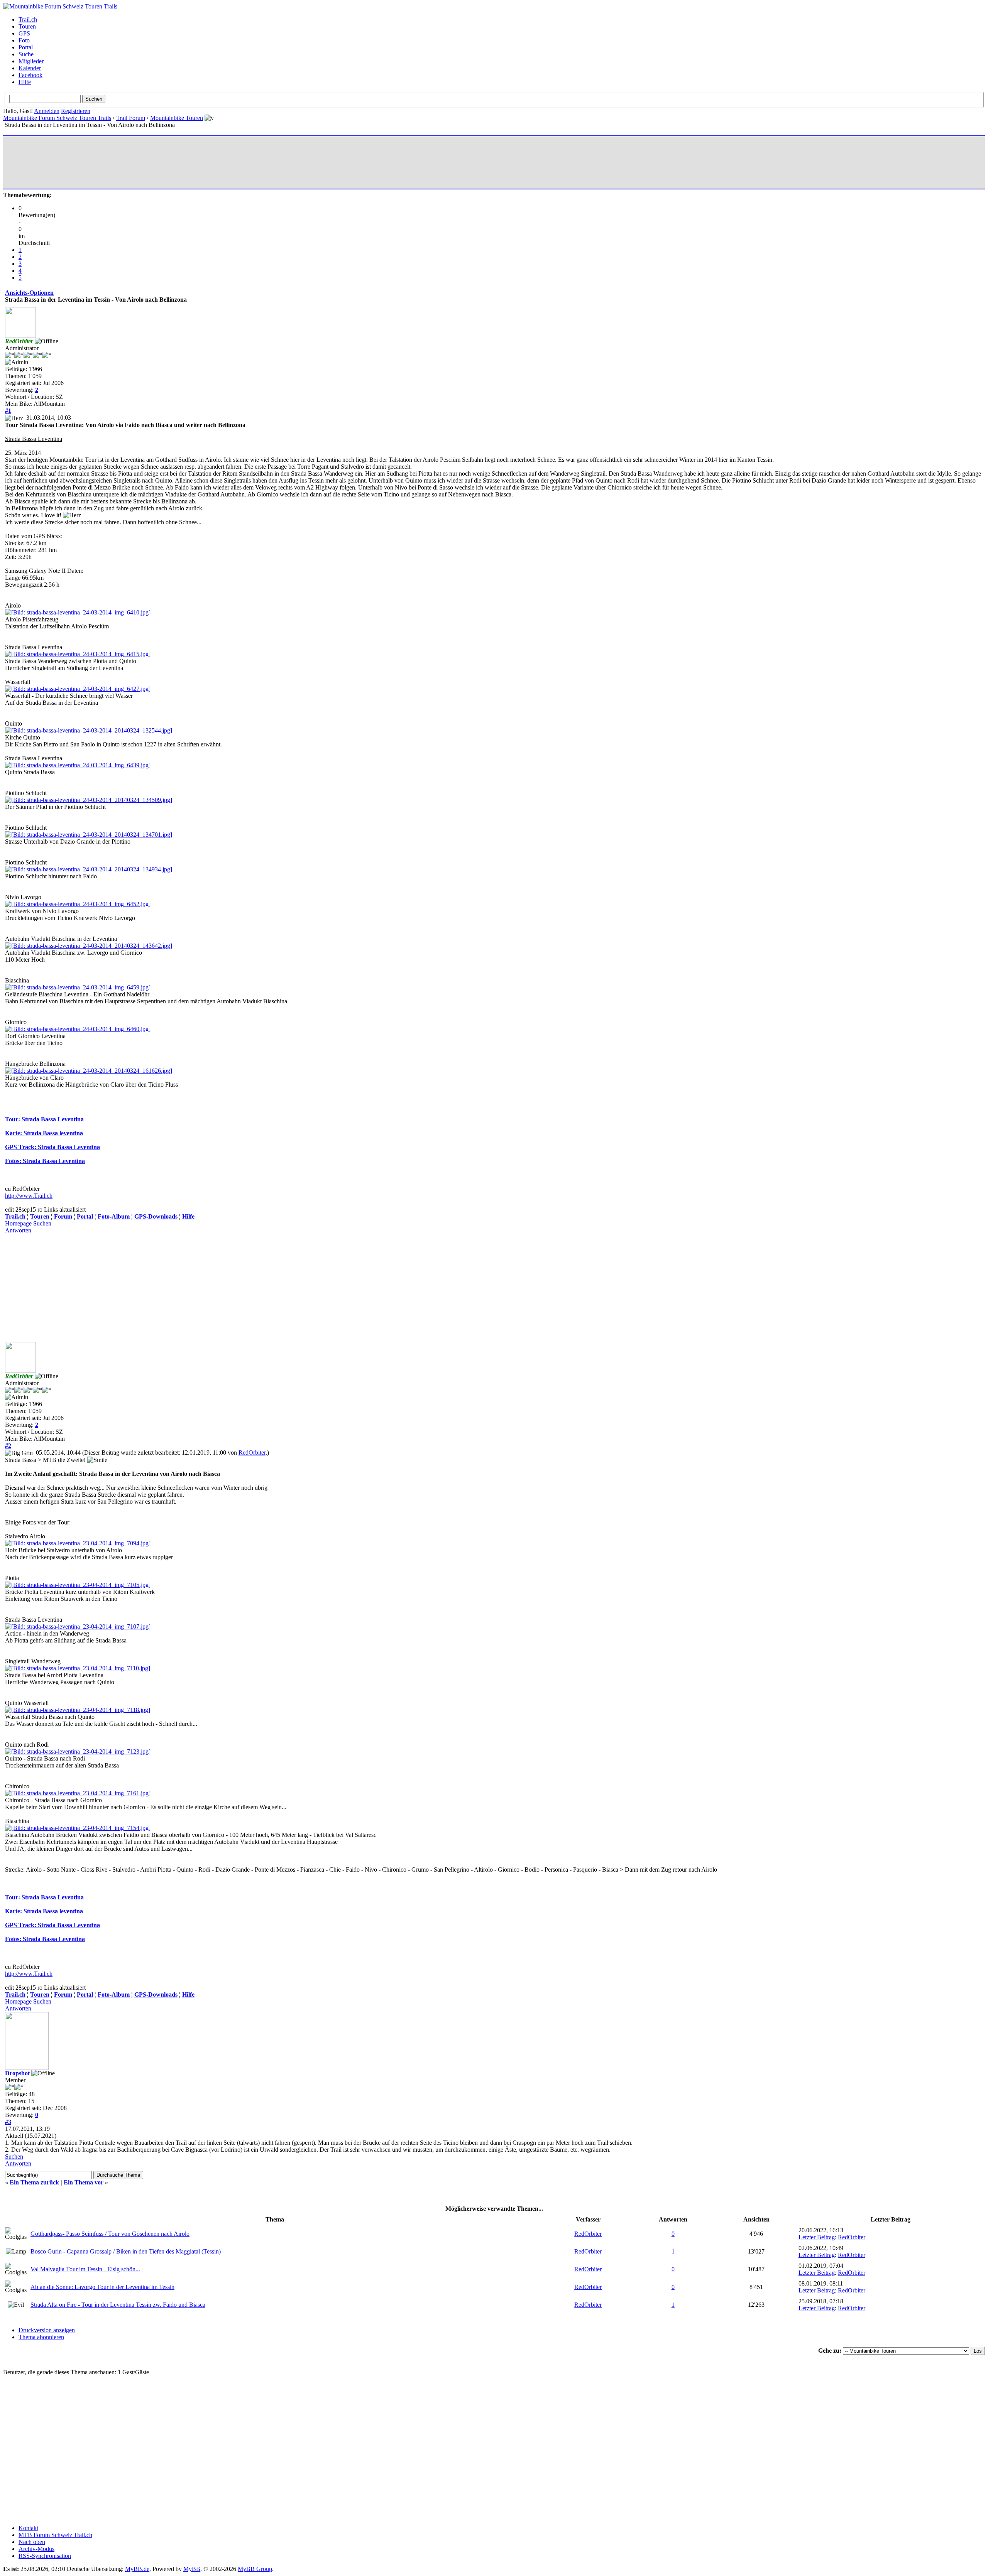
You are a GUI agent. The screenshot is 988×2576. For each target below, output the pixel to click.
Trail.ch (28, 19)
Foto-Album (114, 1216)
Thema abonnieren (41, 2337)
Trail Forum (131, 118)
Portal (26, 47)
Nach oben (32, 2542)
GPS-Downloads (156, 1216)
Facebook (30, 75)
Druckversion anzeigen (47, 2330)
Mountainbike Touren (177, 118)
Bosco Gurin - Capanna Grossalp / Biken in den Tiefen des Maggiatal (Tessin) (126, 2251)
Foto (24, 40)
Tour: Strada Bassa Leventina (44, 1119)
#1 (8, 411)
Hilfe (25, 82)
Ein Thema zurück (34, 2182)
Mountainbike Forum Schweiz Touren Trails (57, 118)
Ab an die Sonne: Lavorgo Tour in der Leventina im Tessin (102, 2287)
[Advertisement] (145, 162)
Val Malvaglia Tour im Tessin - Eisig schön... (85, 2269)
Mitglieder (31, 61)
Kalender (30, 68)
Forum (63, 1216)
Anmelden (47, 111)
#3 (8, 2122)
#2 (8, 1446)
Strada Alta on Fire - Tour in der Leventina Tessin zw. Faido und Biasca (118, 2305)
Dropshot (17, 2073)
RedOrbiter (252, 1453)
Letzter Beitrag (817, 2237)
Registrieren (76, 111)
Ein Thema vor (84, 2182)
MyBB (192, 2569)
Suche (26, 54)
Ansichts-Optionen (29, 293)
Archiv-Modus (36, 2549)
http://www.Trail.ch (29, 1196)
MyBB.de (137, 2569)
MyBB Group (255, 2569)
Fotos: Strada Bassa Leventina (45, 1161)
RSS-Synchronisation (45, 2556)
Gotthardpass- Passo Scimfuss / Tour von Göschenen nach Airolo (110, 2234)
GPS (24, 33)
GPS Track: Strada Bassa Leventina (52, 1147)
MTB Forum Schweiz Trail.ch (55, 2535)
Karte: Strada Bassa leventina (44, 1133)
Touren (27, 26)
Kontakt (28, 2528)
